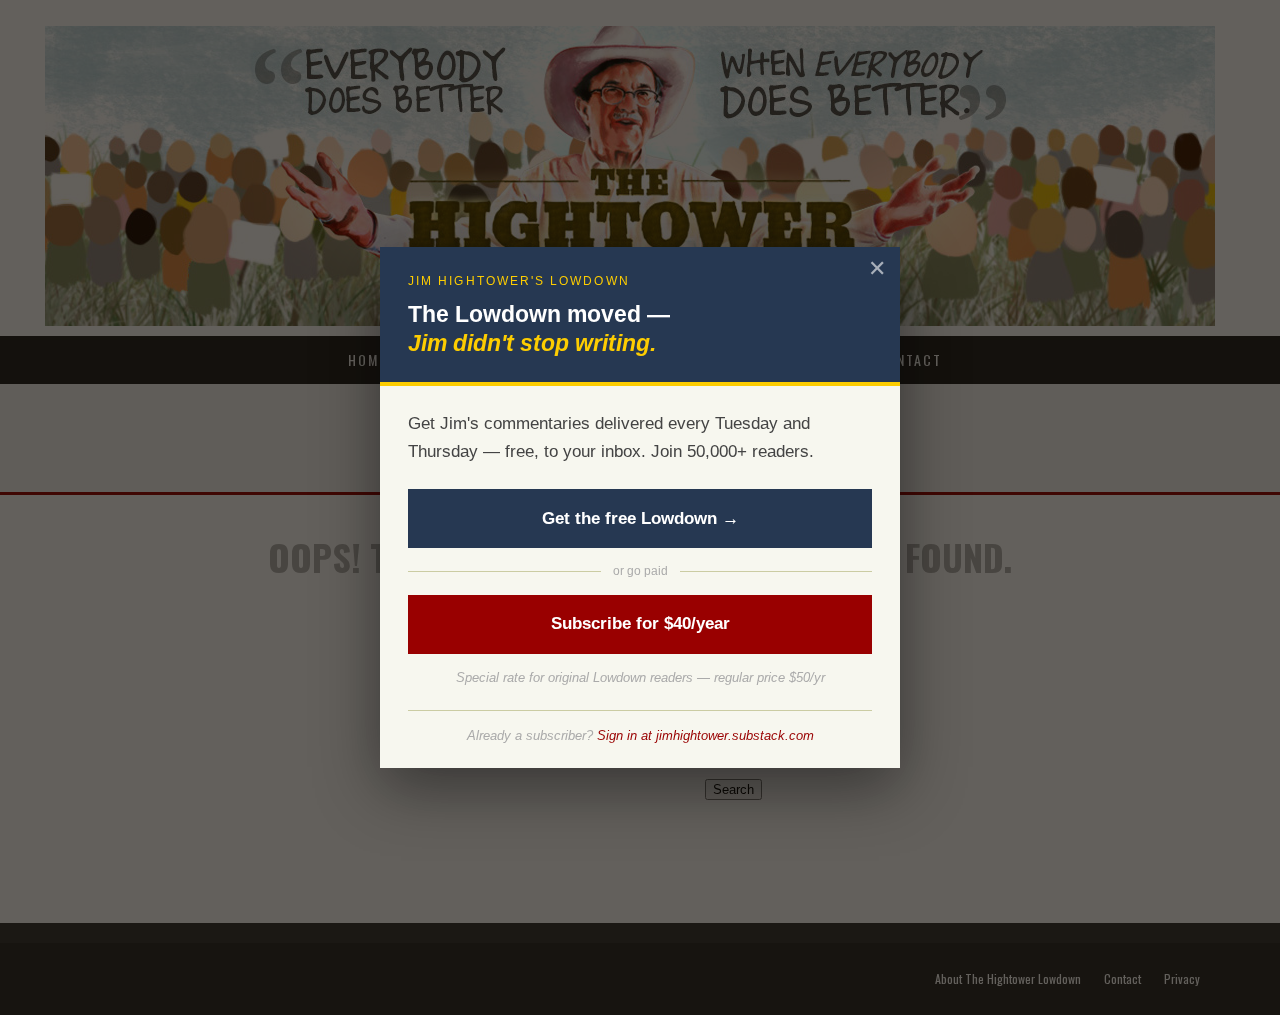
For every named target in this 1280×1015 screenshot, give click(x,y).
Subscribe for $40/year (640, 623)
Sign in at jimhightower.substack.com (705, 735)
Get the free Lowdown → (640, 518)
